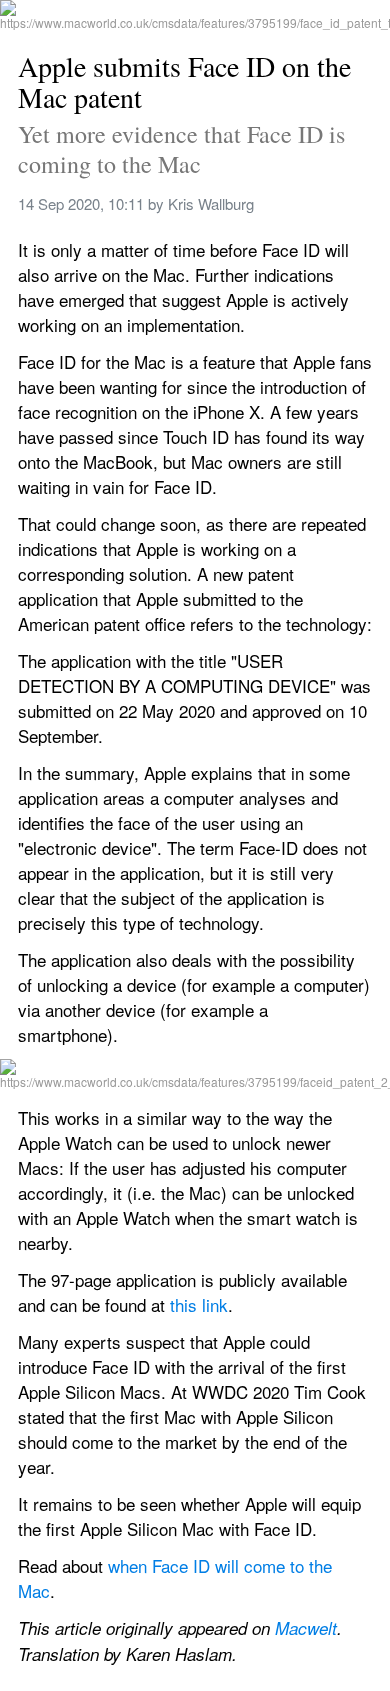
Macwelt (306, 1628)
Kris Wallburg (211, 203)
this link (199, 1304)
